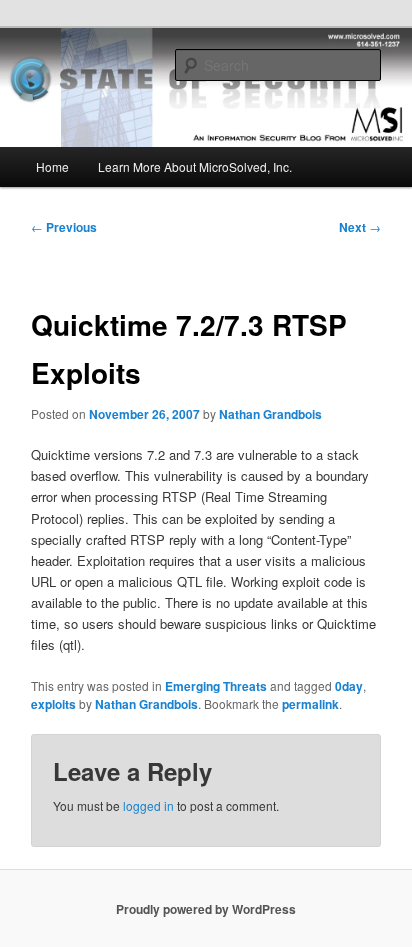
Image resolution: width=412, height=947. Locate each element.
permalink (310, 704)
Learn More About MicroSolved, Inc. (195, 166)
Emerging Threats (216, 686)
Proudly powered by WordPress (206, 909)
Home (52, 166)
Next (360, 227)
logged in (148, 805)
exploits (53, 704)
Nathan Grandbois (270, 414)
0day (349, 686)
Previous (64, 227)
